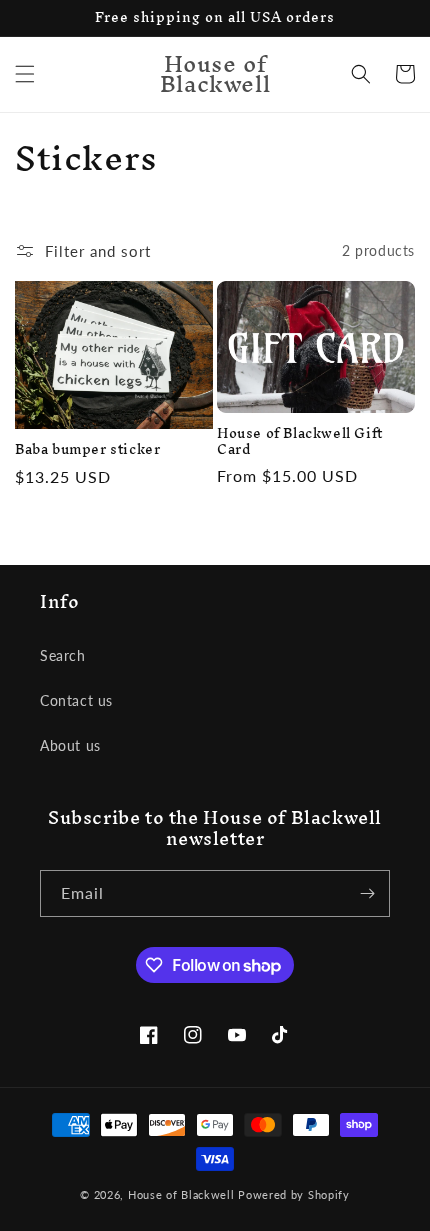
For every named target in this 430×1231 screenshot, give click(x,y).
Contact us (76, 700)
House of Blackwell (181, 1194)
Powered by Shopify (294, 1194)
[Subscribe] (367, 893)
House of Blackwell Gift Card (300, 441)
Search (63, 655)
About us (70, 745)
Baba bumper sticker (87, 450)
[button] (25, 74)
